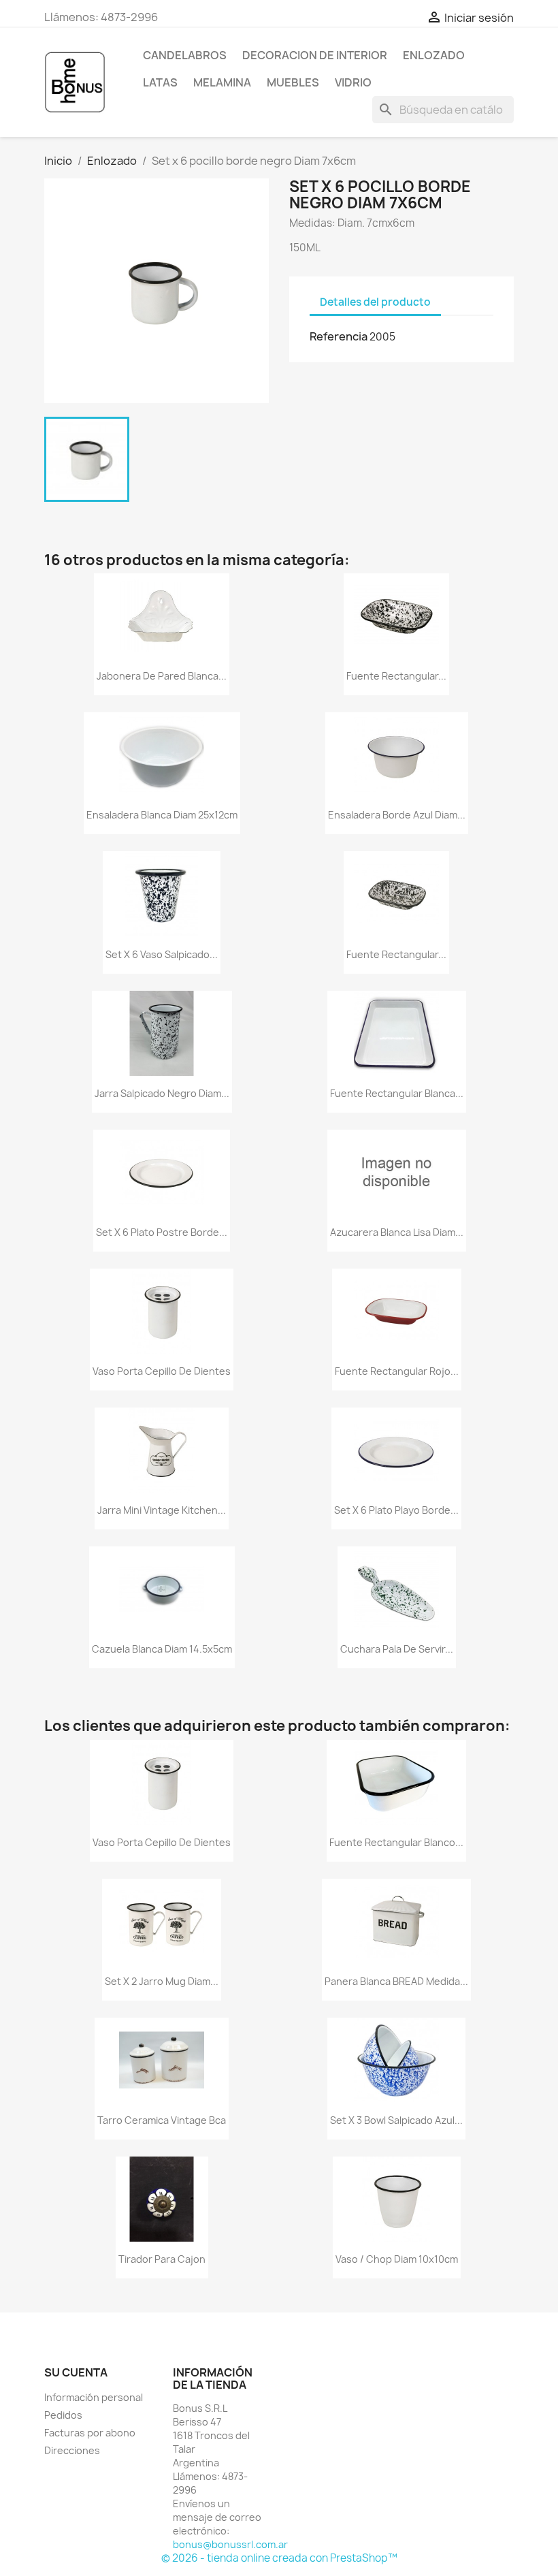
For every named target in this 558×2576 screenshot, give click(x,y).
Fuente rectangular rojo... (397, 1371)
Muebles (293, 82)
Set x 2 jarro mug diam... (162, 1981)
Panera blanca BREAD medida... (396, 1981)
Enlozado (434, 55)
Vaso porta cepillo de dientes (162, 1371)
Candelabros (185, 55)
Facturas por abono (90, 2433)
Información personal (94, 2397)
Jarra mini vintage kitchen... (162, 1510)
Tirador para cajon (162, 2259)
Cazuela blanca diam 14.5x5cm (162, 1649)
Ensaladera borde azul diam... (397, 815)
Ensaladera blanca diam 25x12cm (162, 815)
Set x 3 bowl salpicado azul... (396, 2120)
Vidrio (353, 82)
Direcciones (72, 2450)
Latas (160, 82)
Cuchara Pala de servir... (397, 1649)
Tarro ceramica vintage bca (162, 2120)
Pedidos (63, 2415)
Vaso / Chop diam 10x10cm (397, 2259)
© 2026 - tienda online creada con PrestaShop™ (279, 2558)
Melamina (222, 82)
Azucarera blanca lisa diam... (397, 1232)
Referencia (339, 336)
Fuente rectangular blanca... (397, 1093)
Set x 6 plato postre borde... (162, 1232)
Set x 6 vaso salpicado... (162, 954)
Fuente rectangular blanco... (396, 1842)
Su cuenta (76, 2372)
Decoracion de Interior (315, 55)
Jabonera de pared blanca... (162, 676)
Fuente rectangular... (396, 676)
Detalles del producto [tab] (375, 302)
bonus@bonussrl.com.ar (230, 2544)
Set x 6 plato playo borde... (396, 1510)
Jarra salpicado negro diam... (162, 1093)
